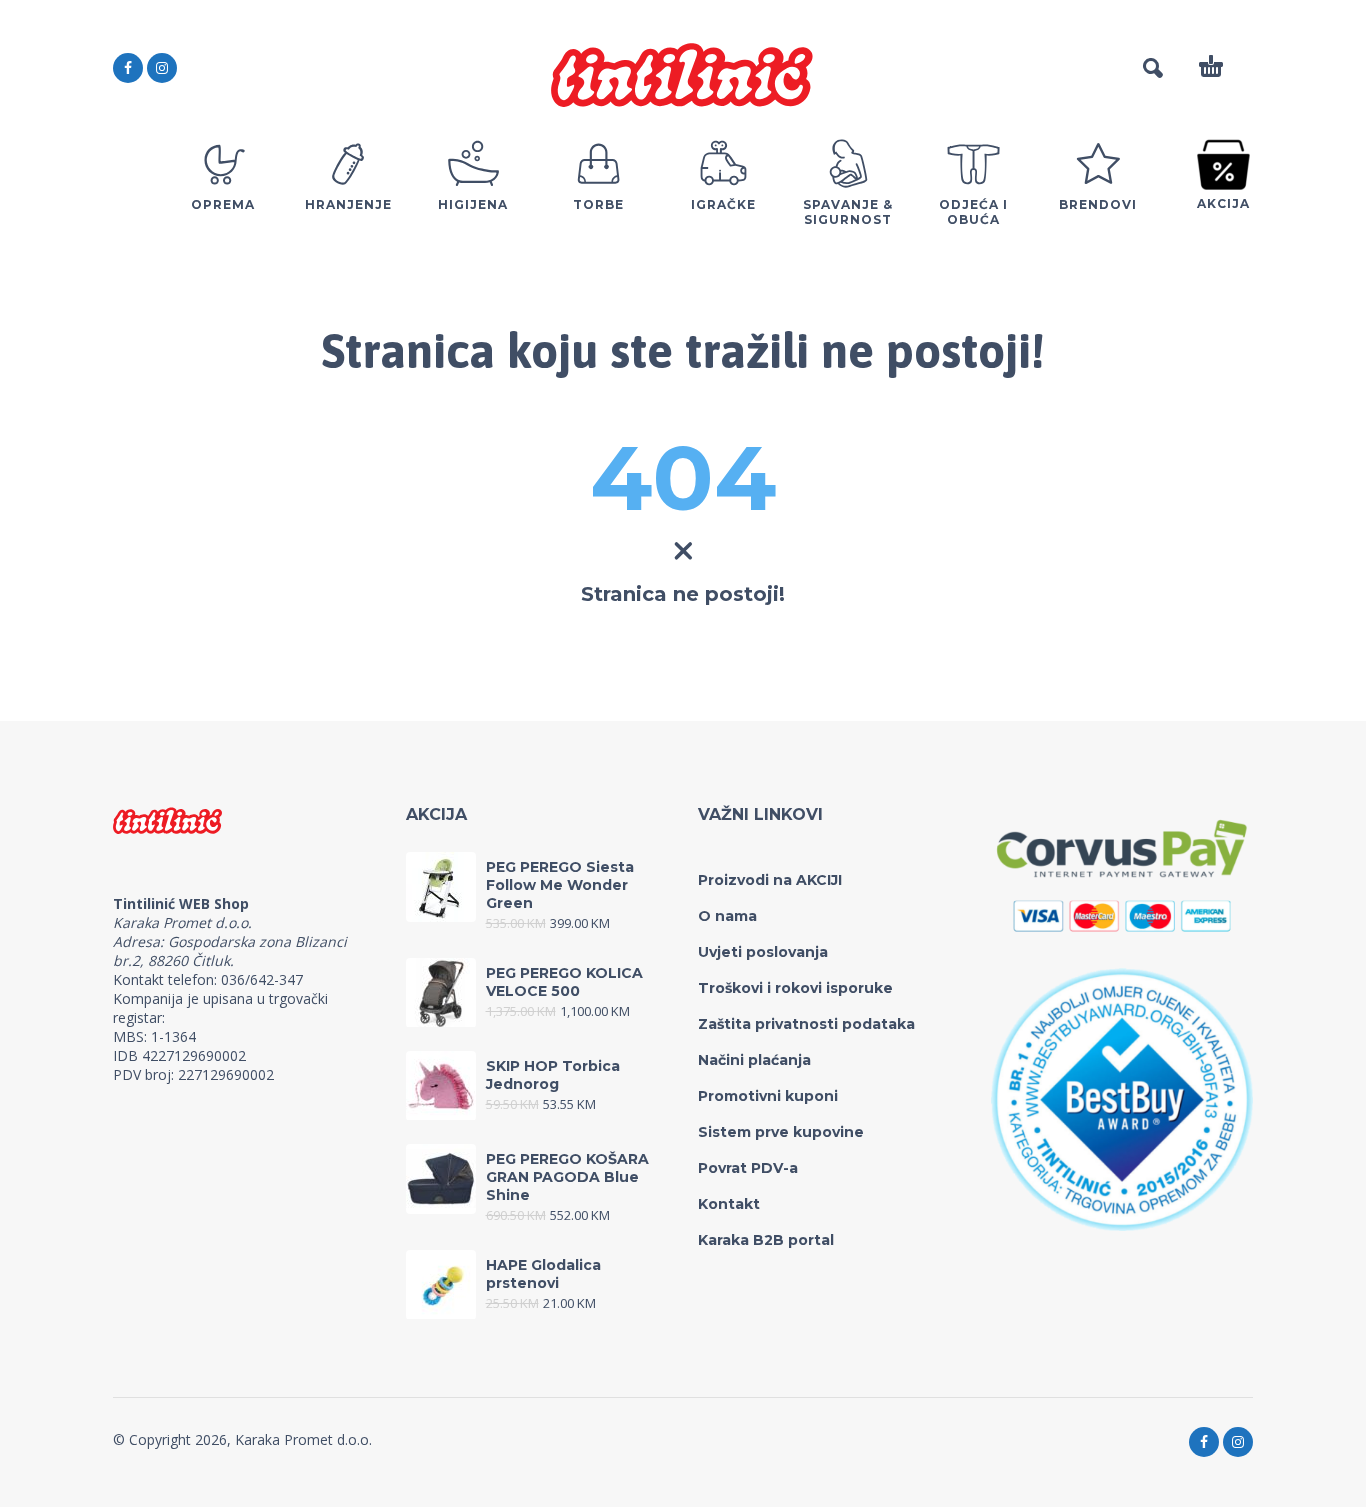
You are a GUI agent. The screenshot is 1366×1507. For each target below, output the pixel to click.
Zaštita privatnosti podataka (806, 1024)
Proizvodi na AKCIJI (770, 880)
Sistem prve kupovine (781, 1132)
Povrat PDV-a (748, 1168)
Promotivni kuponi (768, 1096)
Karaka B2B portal (766, 1240)
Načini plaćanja (754, 1060)
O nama (727, 916)
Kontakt (729, 1204)
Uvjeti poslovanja (763, 952)
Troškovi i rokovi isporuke (795, 988)
